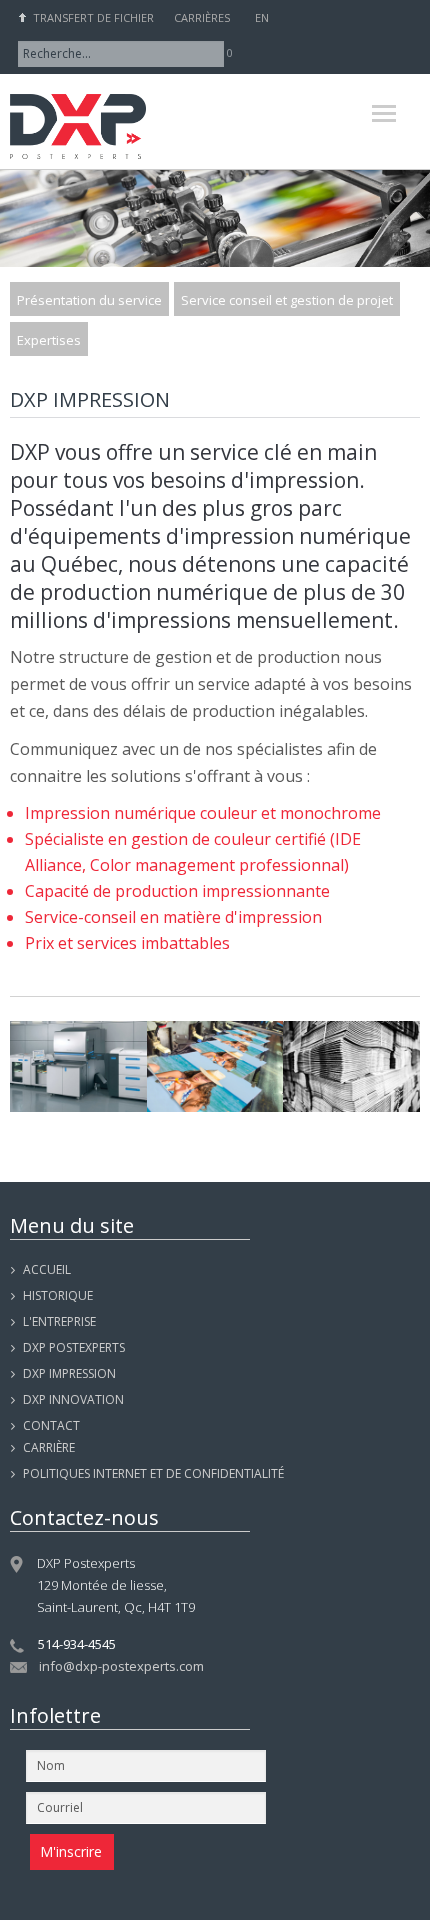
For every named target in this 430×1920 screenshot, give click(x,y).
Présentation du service (89, 300)
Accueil (47, 1269)
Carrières (202, 17)
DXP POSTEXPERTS (74, 1347)
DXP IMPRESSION (69, 1373)
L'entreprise (59, 1321)
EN (262, 17)
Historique (58, 1295)
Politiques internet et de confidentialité (153, 1473)
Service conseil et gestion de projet (287, 300)
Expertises (49, 340)
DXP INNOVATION (73, 1399)
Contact (51, 1425)
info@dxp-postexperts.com (121, 1666)
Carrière (49, 1447)
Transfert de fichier (93, 17)
